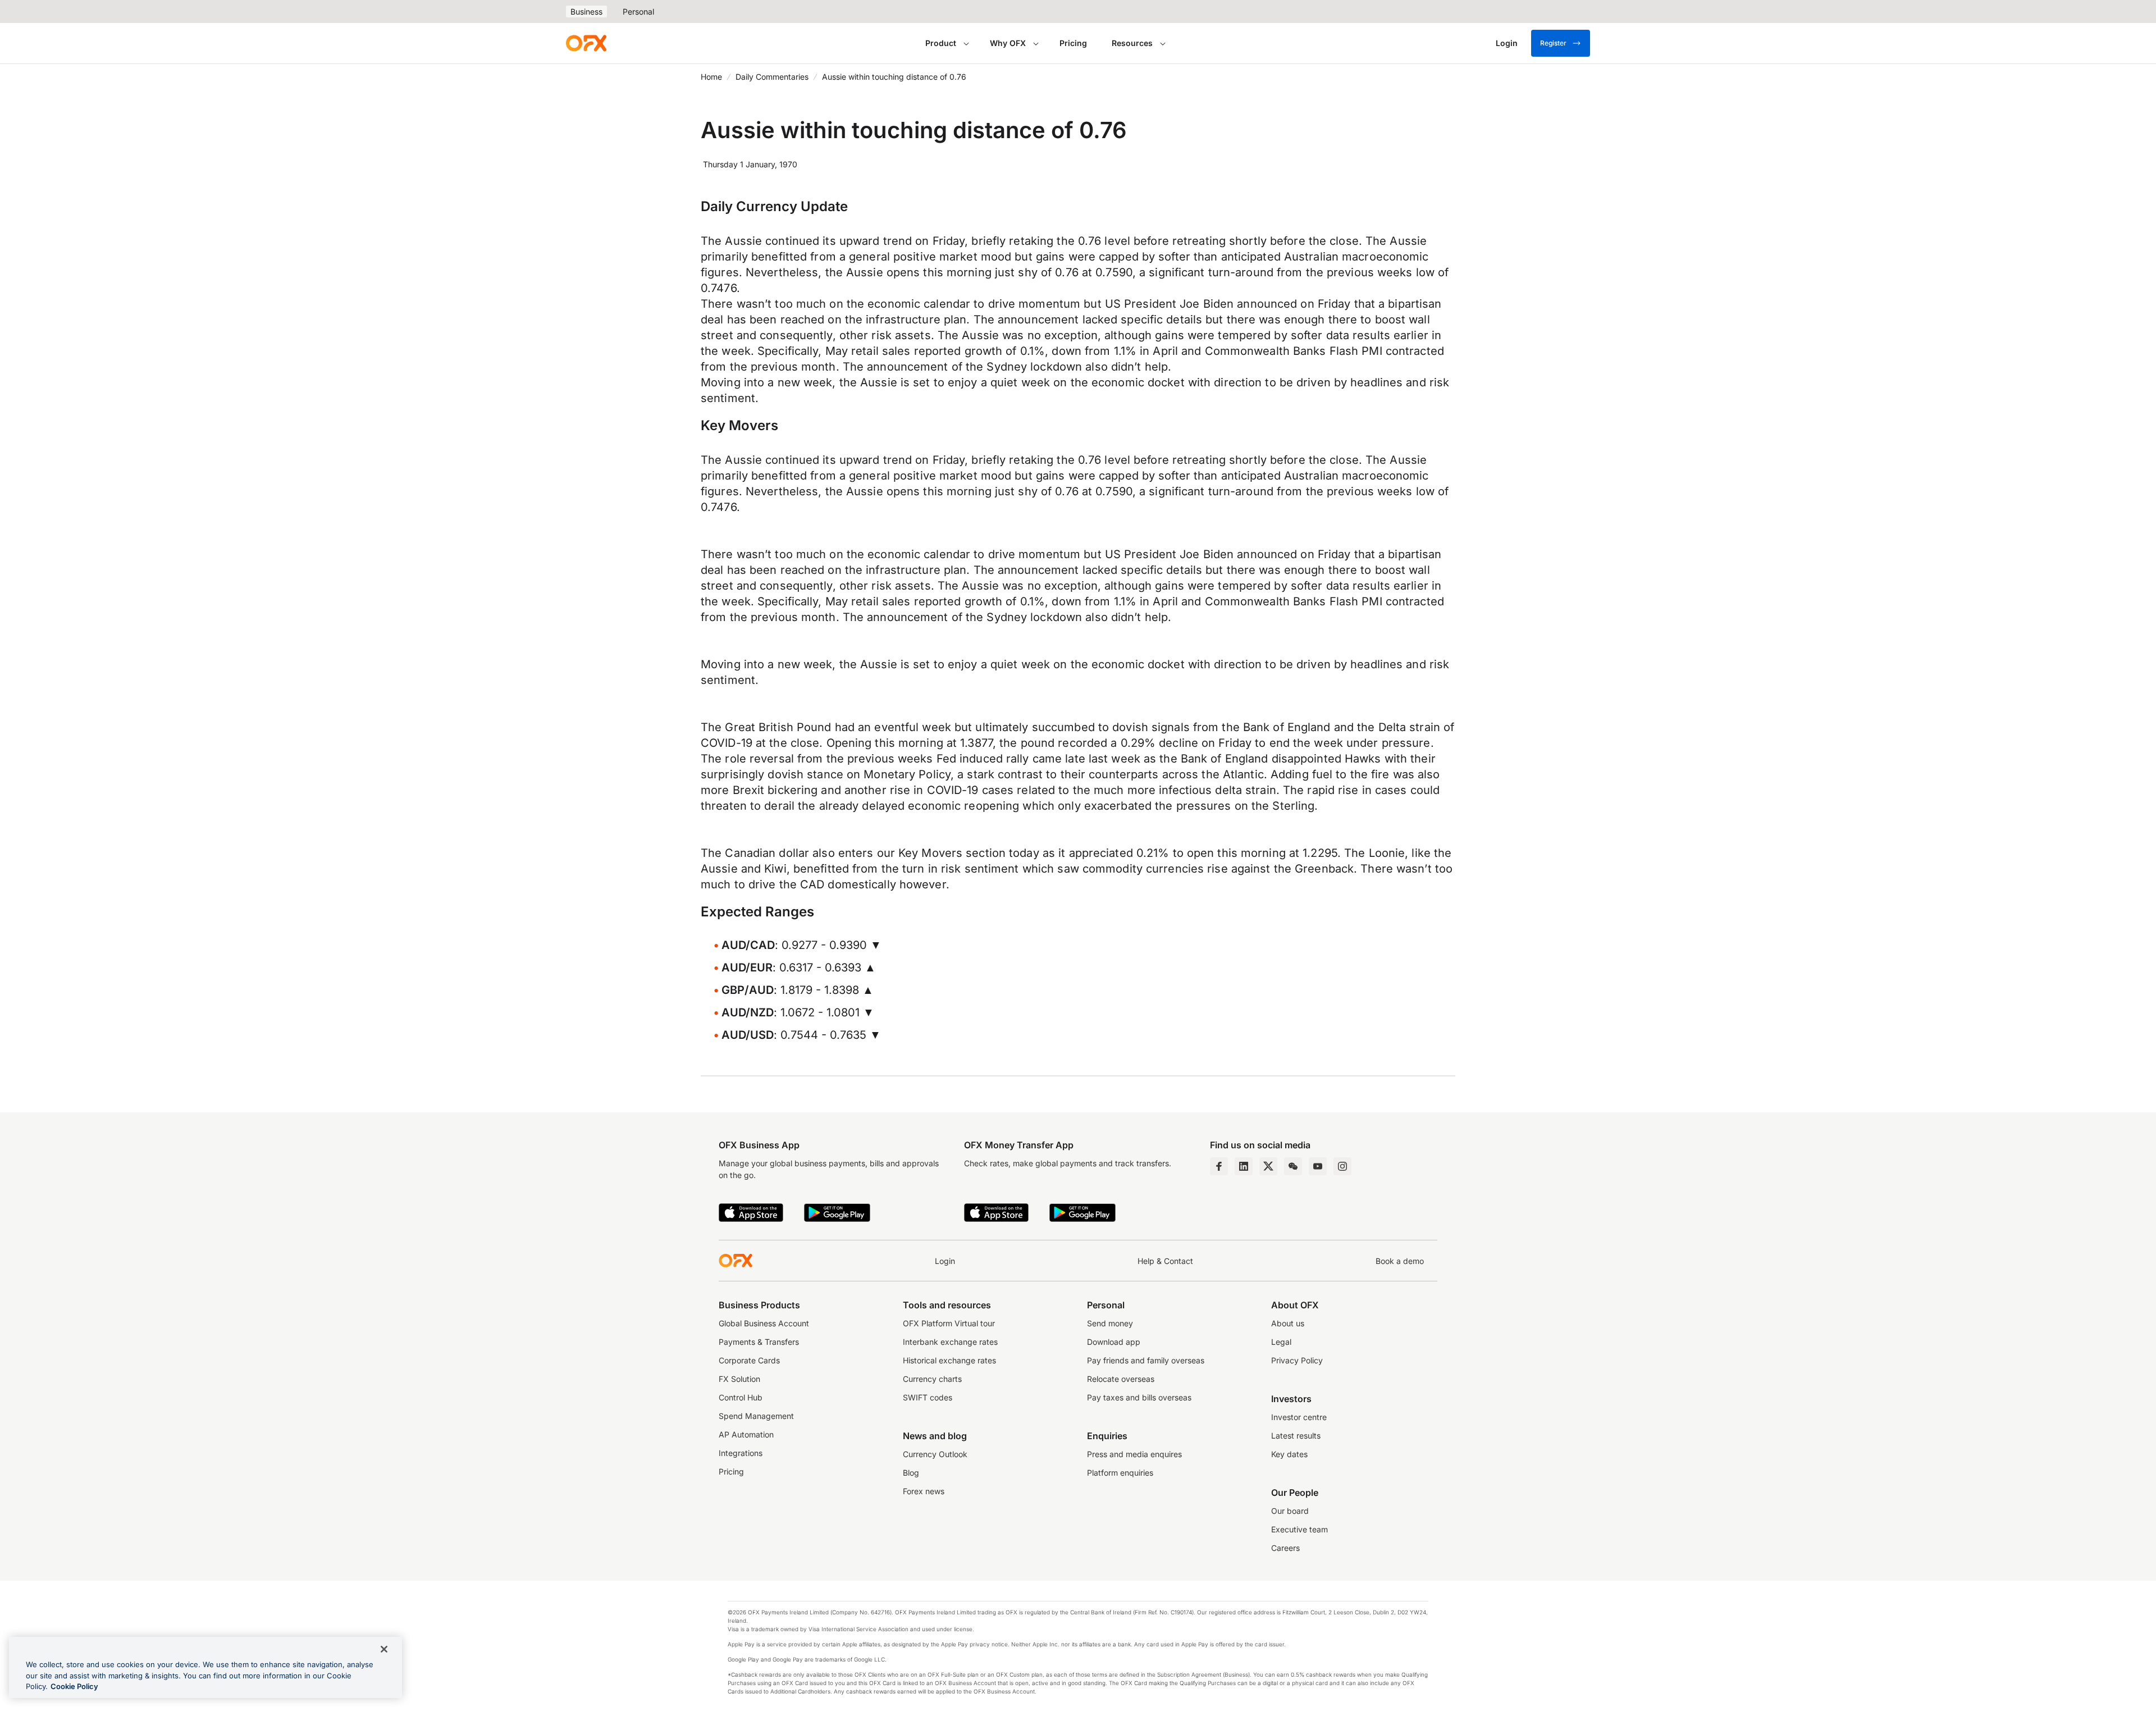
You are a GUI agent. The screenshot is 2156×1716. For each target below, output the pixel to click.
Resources (1132, 43)
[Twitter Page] (1268, 1166)
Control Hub (741, 1397)
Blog (911, 1473)
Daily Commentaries (772, 77)
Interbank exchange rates (950, 1342)
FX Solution (739, 1379)
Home (711, 77)
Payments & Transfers (759, 1342)
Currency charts (932, 1379)
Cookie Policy (74, 1686)
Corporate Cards (749, 1360)
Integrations (741, 1453)
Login (945, 1261)
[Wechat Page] (1293, 1166)
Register (1553, 43)
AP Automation (746, 1434)
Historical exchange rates (949, 1360)
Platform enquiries (1120, 1473)
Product (941, 43)
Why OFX (1008, 43)
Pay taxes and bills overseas (1139, 1397)
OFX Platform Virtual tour (949, 1323)
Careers (1285, 1548)
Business (586, 12)
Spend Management (756, 1416)
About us (1288, 1323)
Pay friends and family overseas (1146, 1360)
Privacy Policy (1297, 1360)
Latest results (1296, 1436)
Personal (638, 12)
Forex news (924, 1491)
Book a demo (1400, 1261)
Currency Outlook (935, 1454)
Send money (1110, 1323)
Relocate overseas (1121, 1379)
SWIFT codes (928, 1397)
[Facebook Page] (1219, 1166)
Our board (1290, 1511)
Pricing (1073, 43)
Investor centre (1299, 1417)
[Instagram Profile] (1342, 1166)
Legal (1281, 1342)
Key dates (1289, 1454)
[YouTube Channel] (1318, 1166)
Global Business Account (764, 1323)
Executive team (1299, 1529)
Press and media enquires (1134, 1454)
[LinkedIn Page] (1244, 1166)
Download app (1114, 1342)
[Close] (384, 1649)
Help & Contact (1165, 1261)
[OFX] (586, 43)
